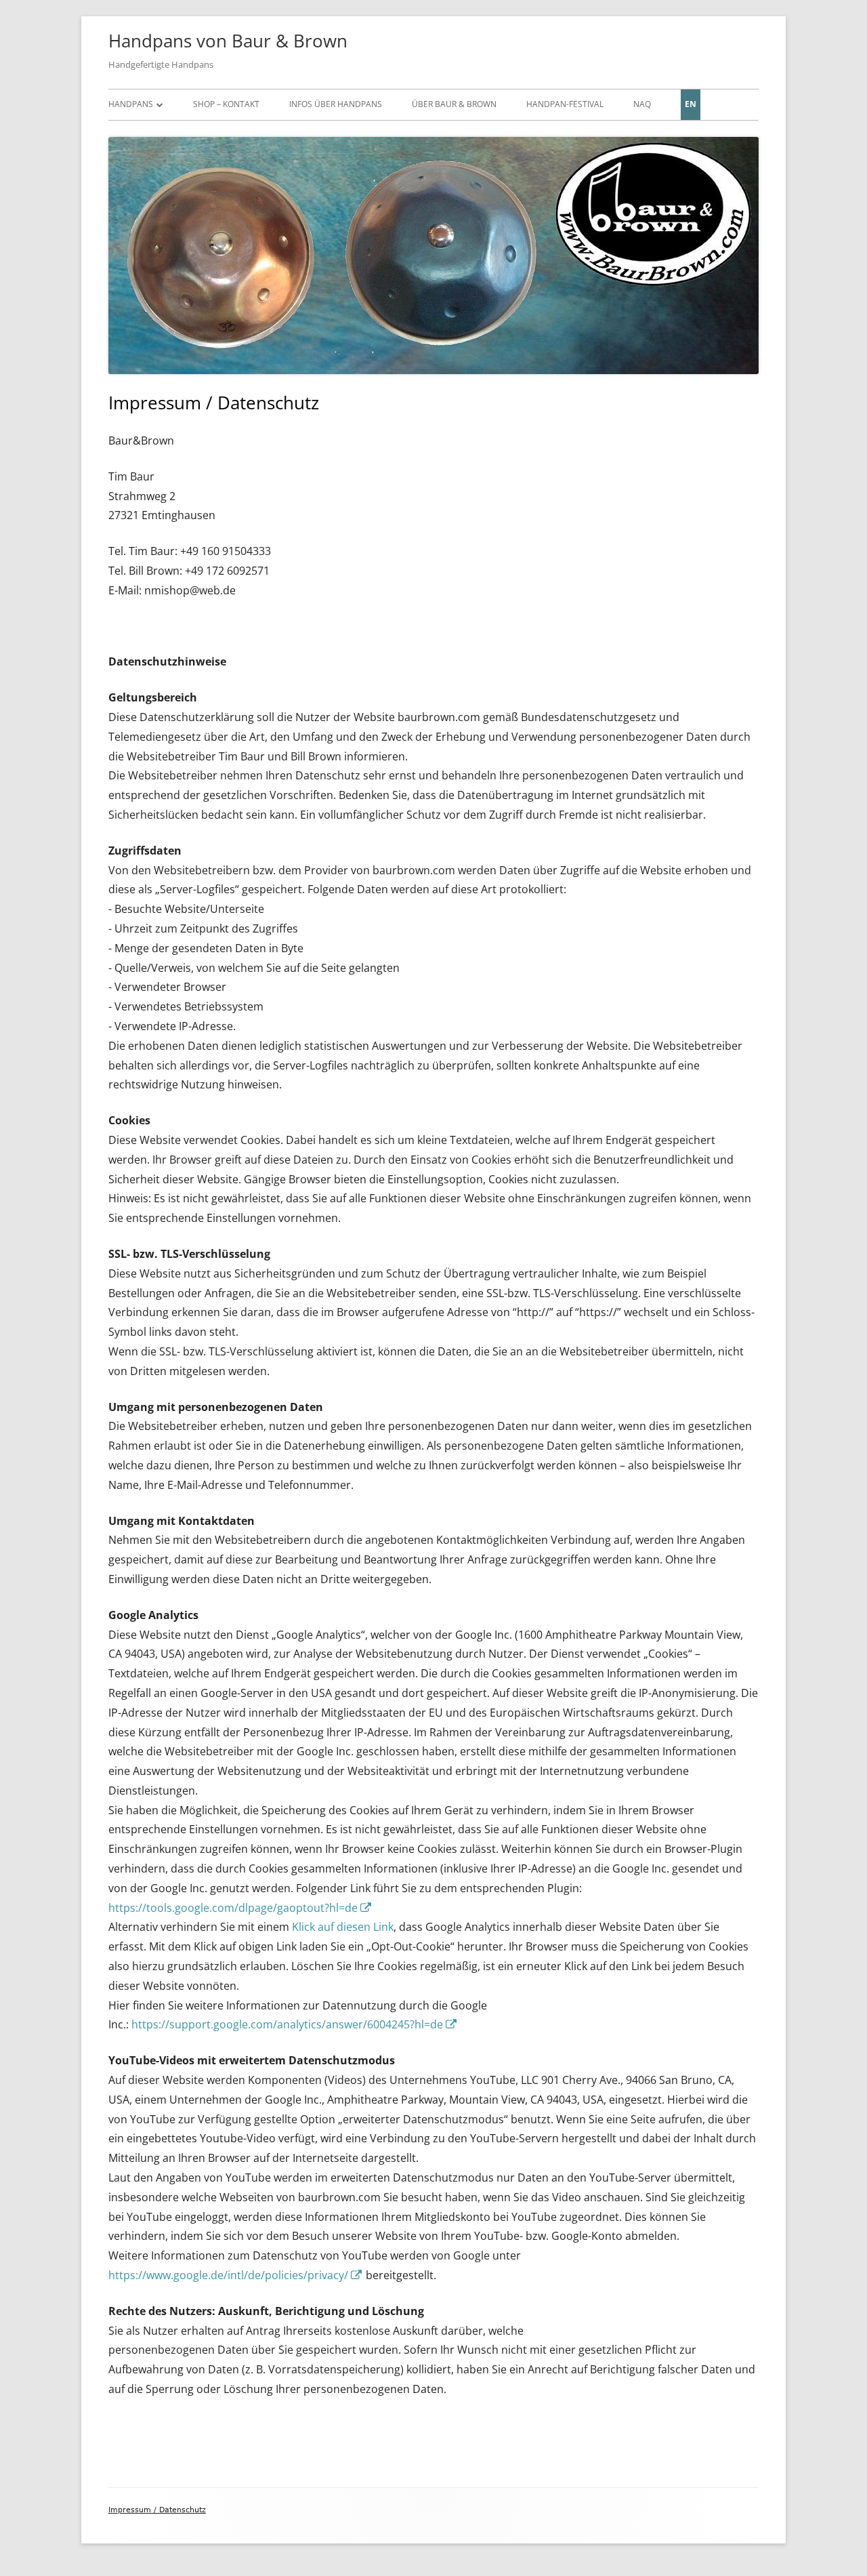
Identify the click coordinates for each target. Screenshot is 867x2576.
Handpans (131, 104)
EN (691, 104)
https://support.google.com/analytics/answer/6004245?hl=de (295, 2024)
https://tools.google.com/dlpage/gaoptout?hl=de (240, 1908)
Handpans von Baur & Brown (228, 41)
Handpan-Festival (565, 104)
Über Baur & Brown (454, 104)
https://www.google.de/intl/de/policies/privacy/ (236, 2275)
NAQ (642, 104)
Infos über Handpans (336, 104)
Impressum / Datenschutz (157, 2510)
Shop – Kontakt (226, 104)
